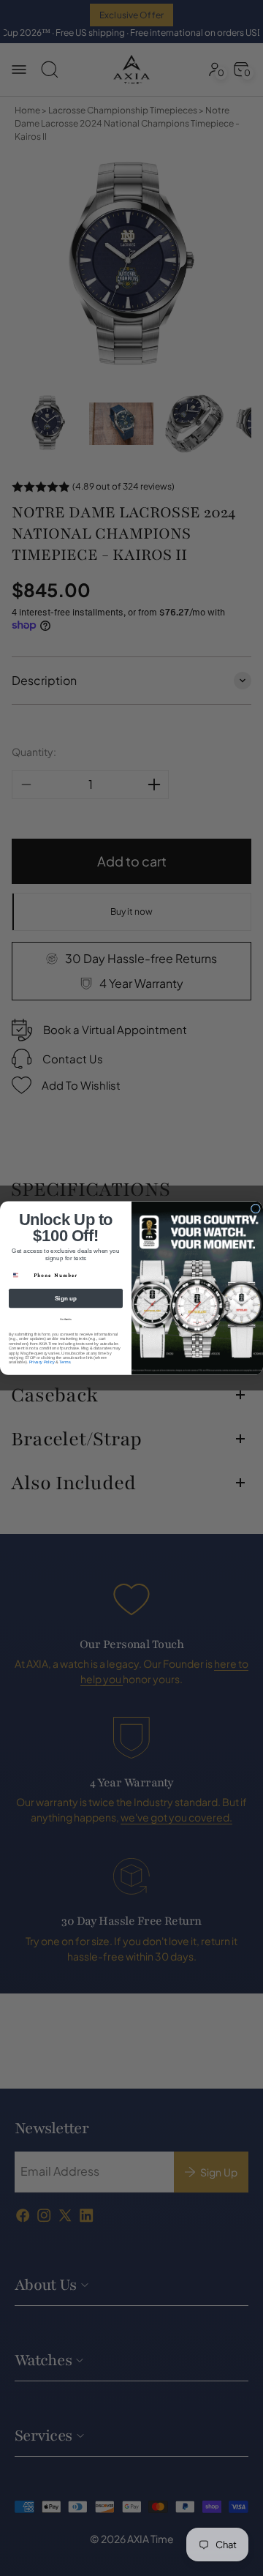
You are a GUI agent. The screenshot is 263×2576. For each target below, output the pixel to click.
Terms (65, 1362)
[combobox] (19, 1276)
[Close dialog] (255, 1209)
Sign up (66, 1299)
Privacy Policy (42, 1362)
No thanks (66, 1319)
